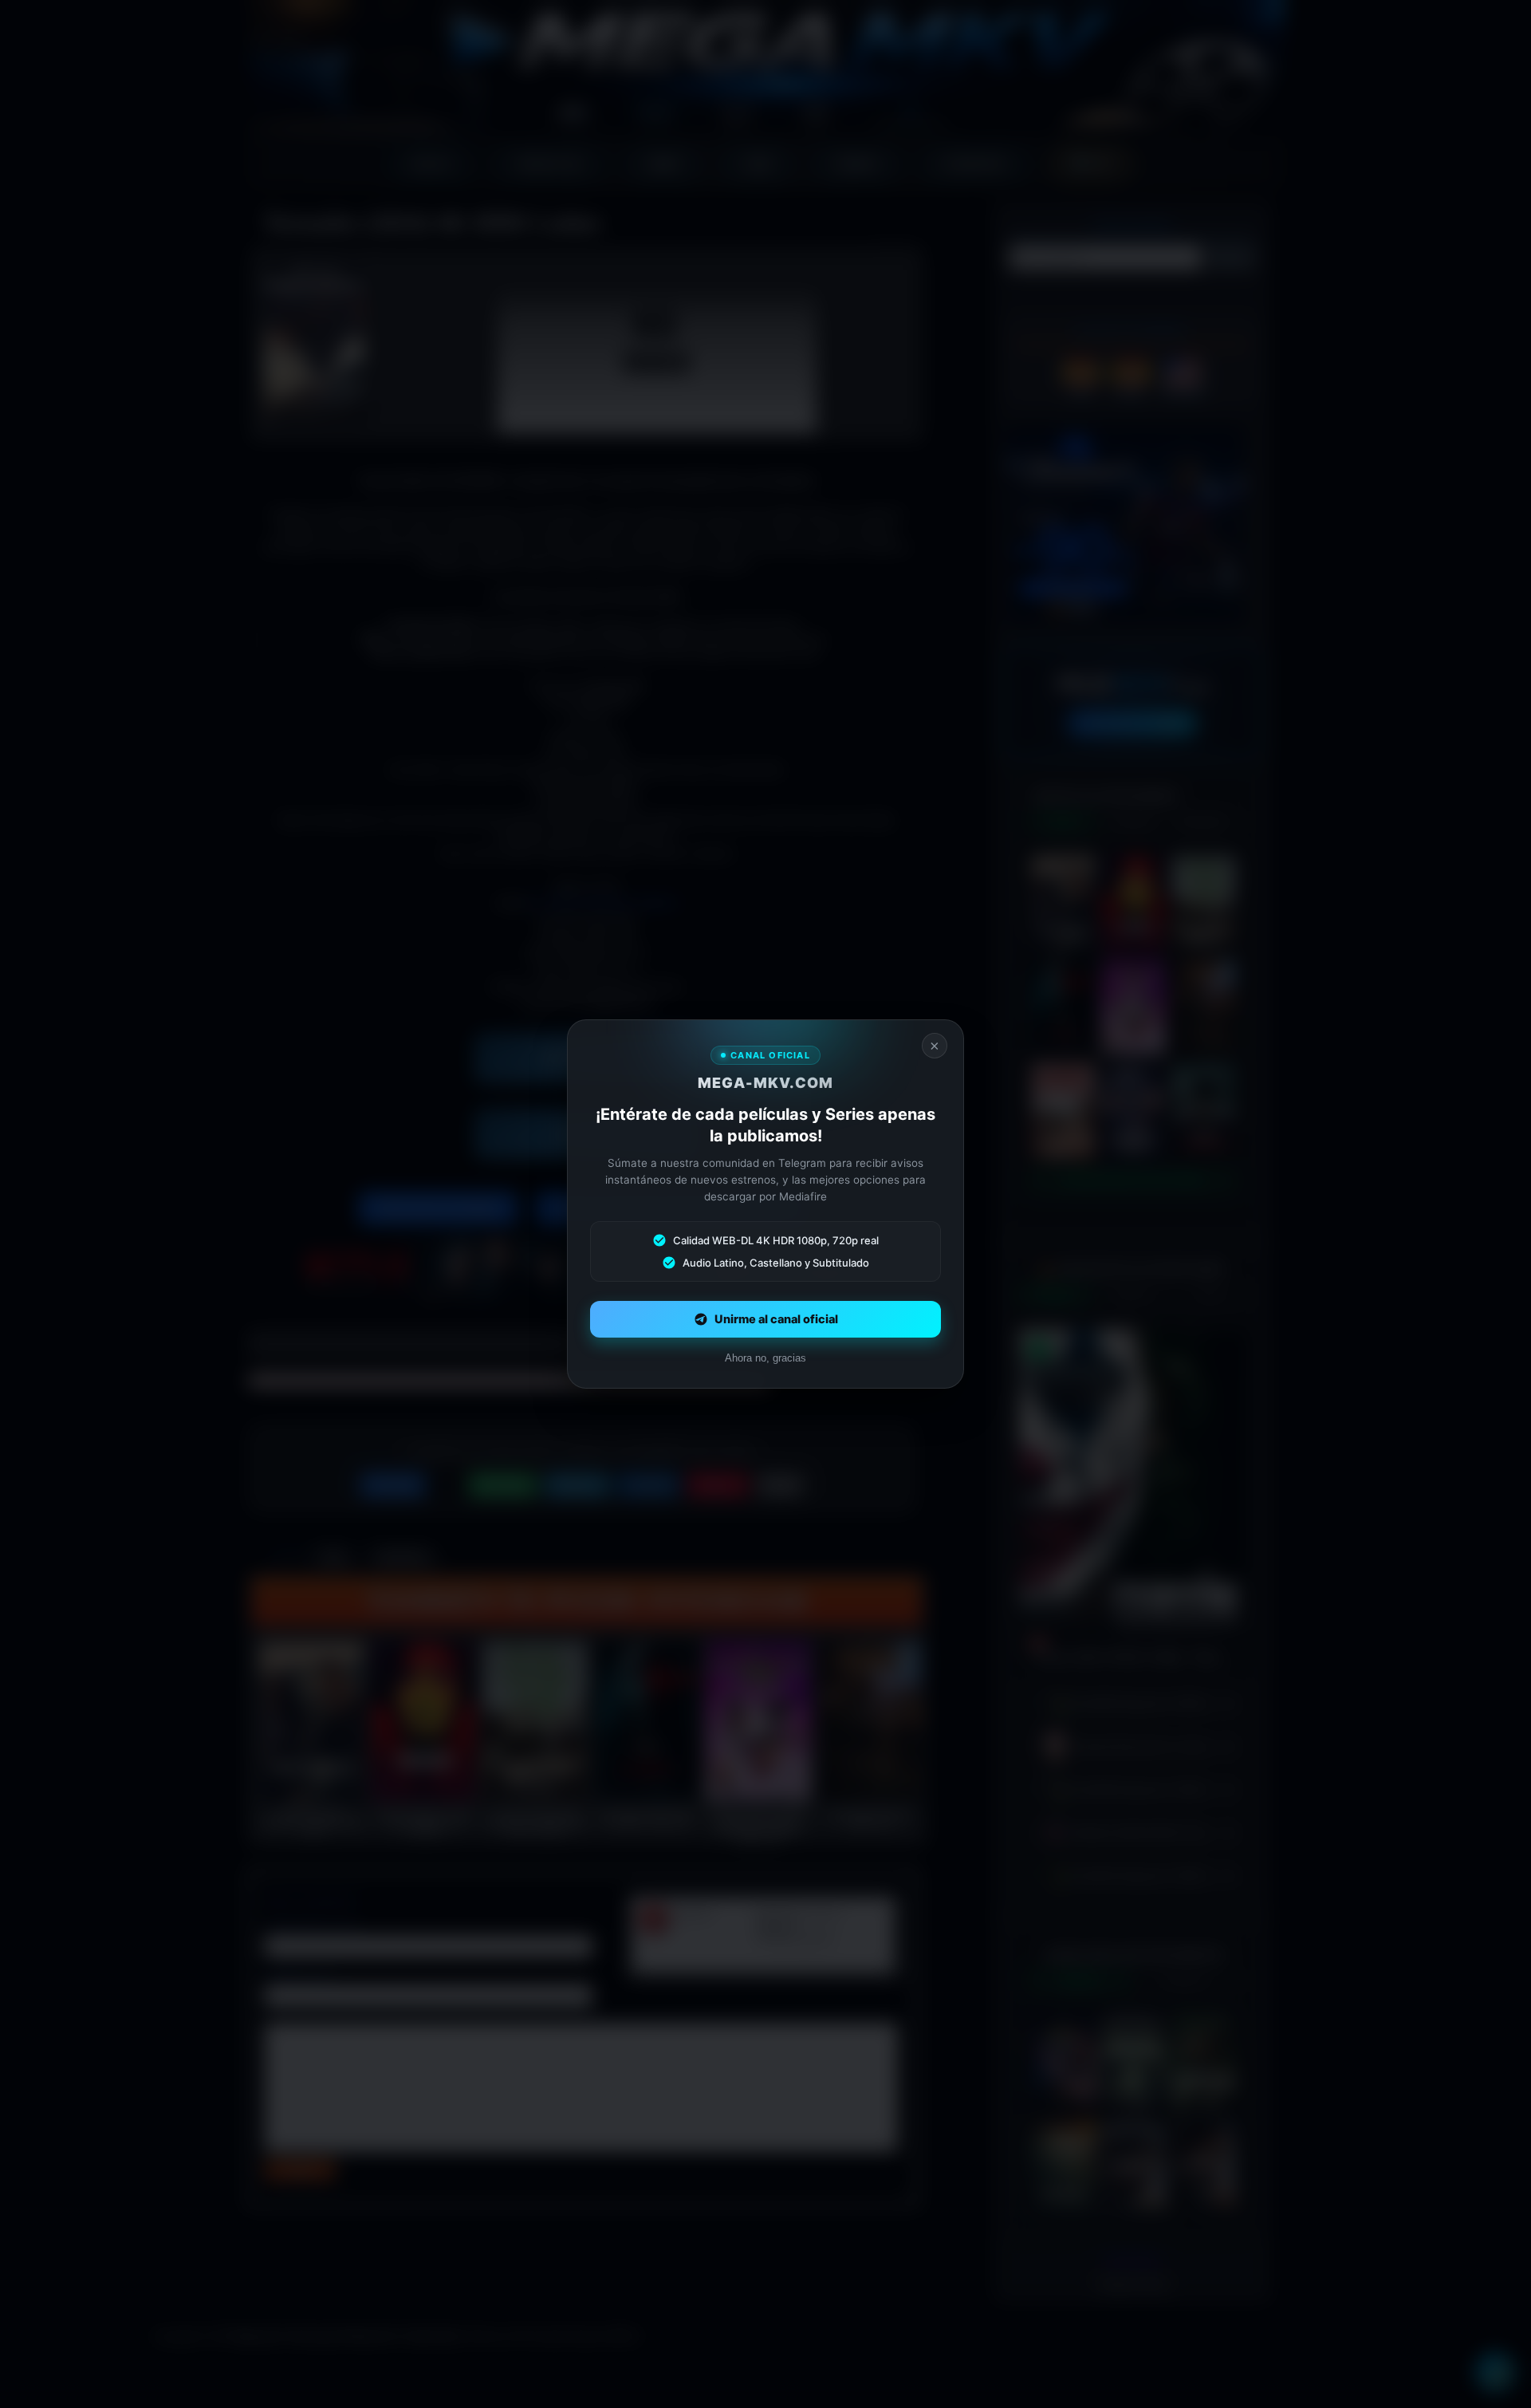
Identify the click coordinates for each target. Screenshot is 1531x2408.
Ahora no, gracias (765, 1358)
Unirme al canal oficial (776, 1319)
